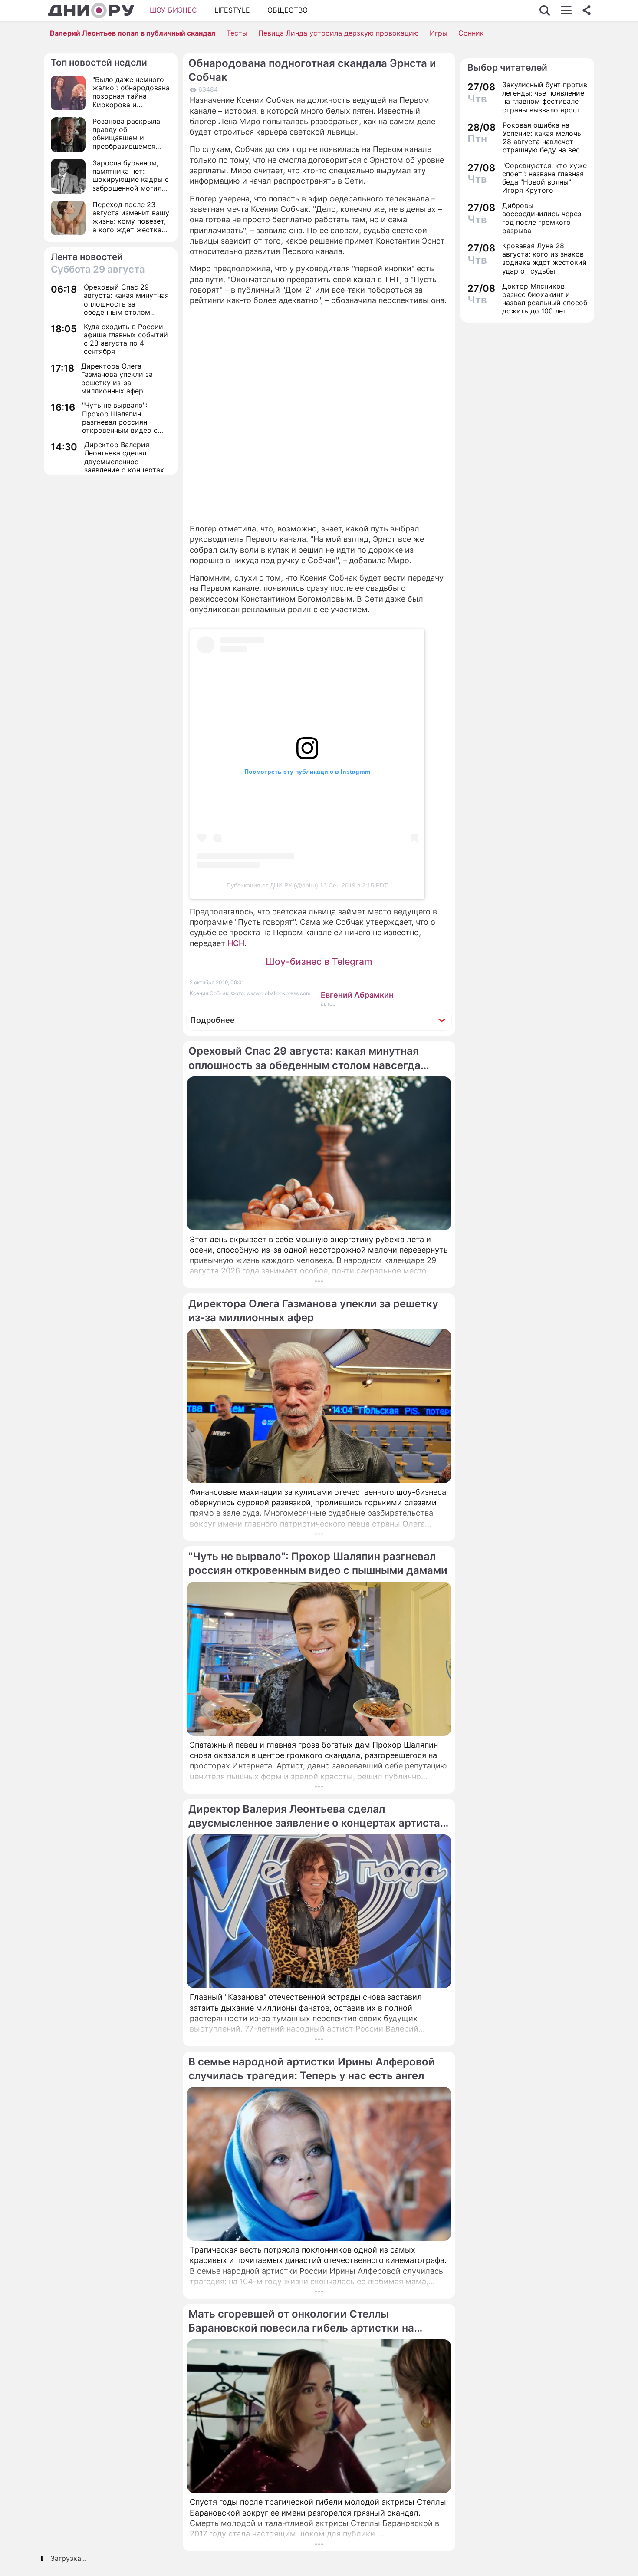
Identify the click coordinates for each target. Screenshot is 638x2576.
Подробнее (212, 1020)
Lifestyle (232, 10)
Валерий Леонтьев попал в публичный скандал (133, 33)
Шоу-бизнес (173, 10)
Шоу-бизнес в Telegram (319, 961)
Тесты (237, 33)
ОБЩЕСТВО (288, 10)
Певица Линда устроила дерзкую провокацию (339, 33)
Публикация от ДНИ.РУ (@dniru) (272, 885)
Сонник (471, 33)
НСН (236, 943)
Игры (439, 33)
